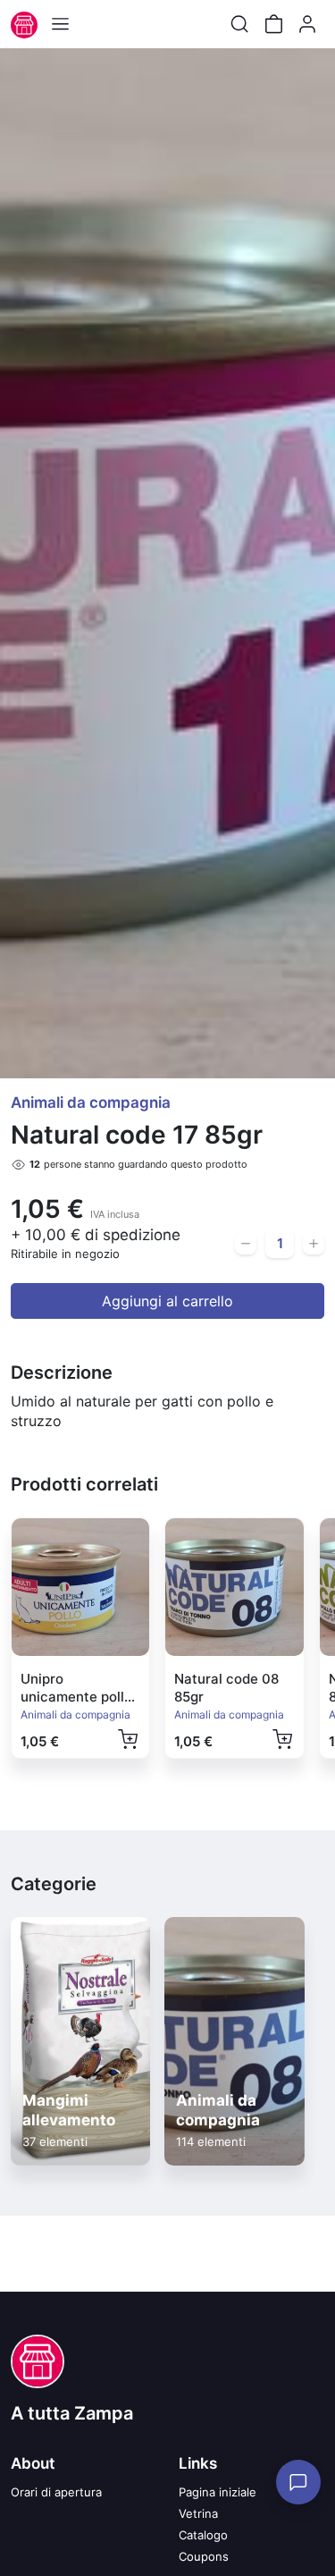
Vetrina (198, 2513)
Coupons (204, 2556)
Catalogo (203, 2535)
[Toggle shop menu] (60, 24)
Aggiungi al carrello (167, 1301)
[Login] (307, 24)
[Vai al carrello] (273, 24)
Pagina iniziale (218, 2492)
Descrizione (62, 1372)
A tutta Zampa (72, 2413)
